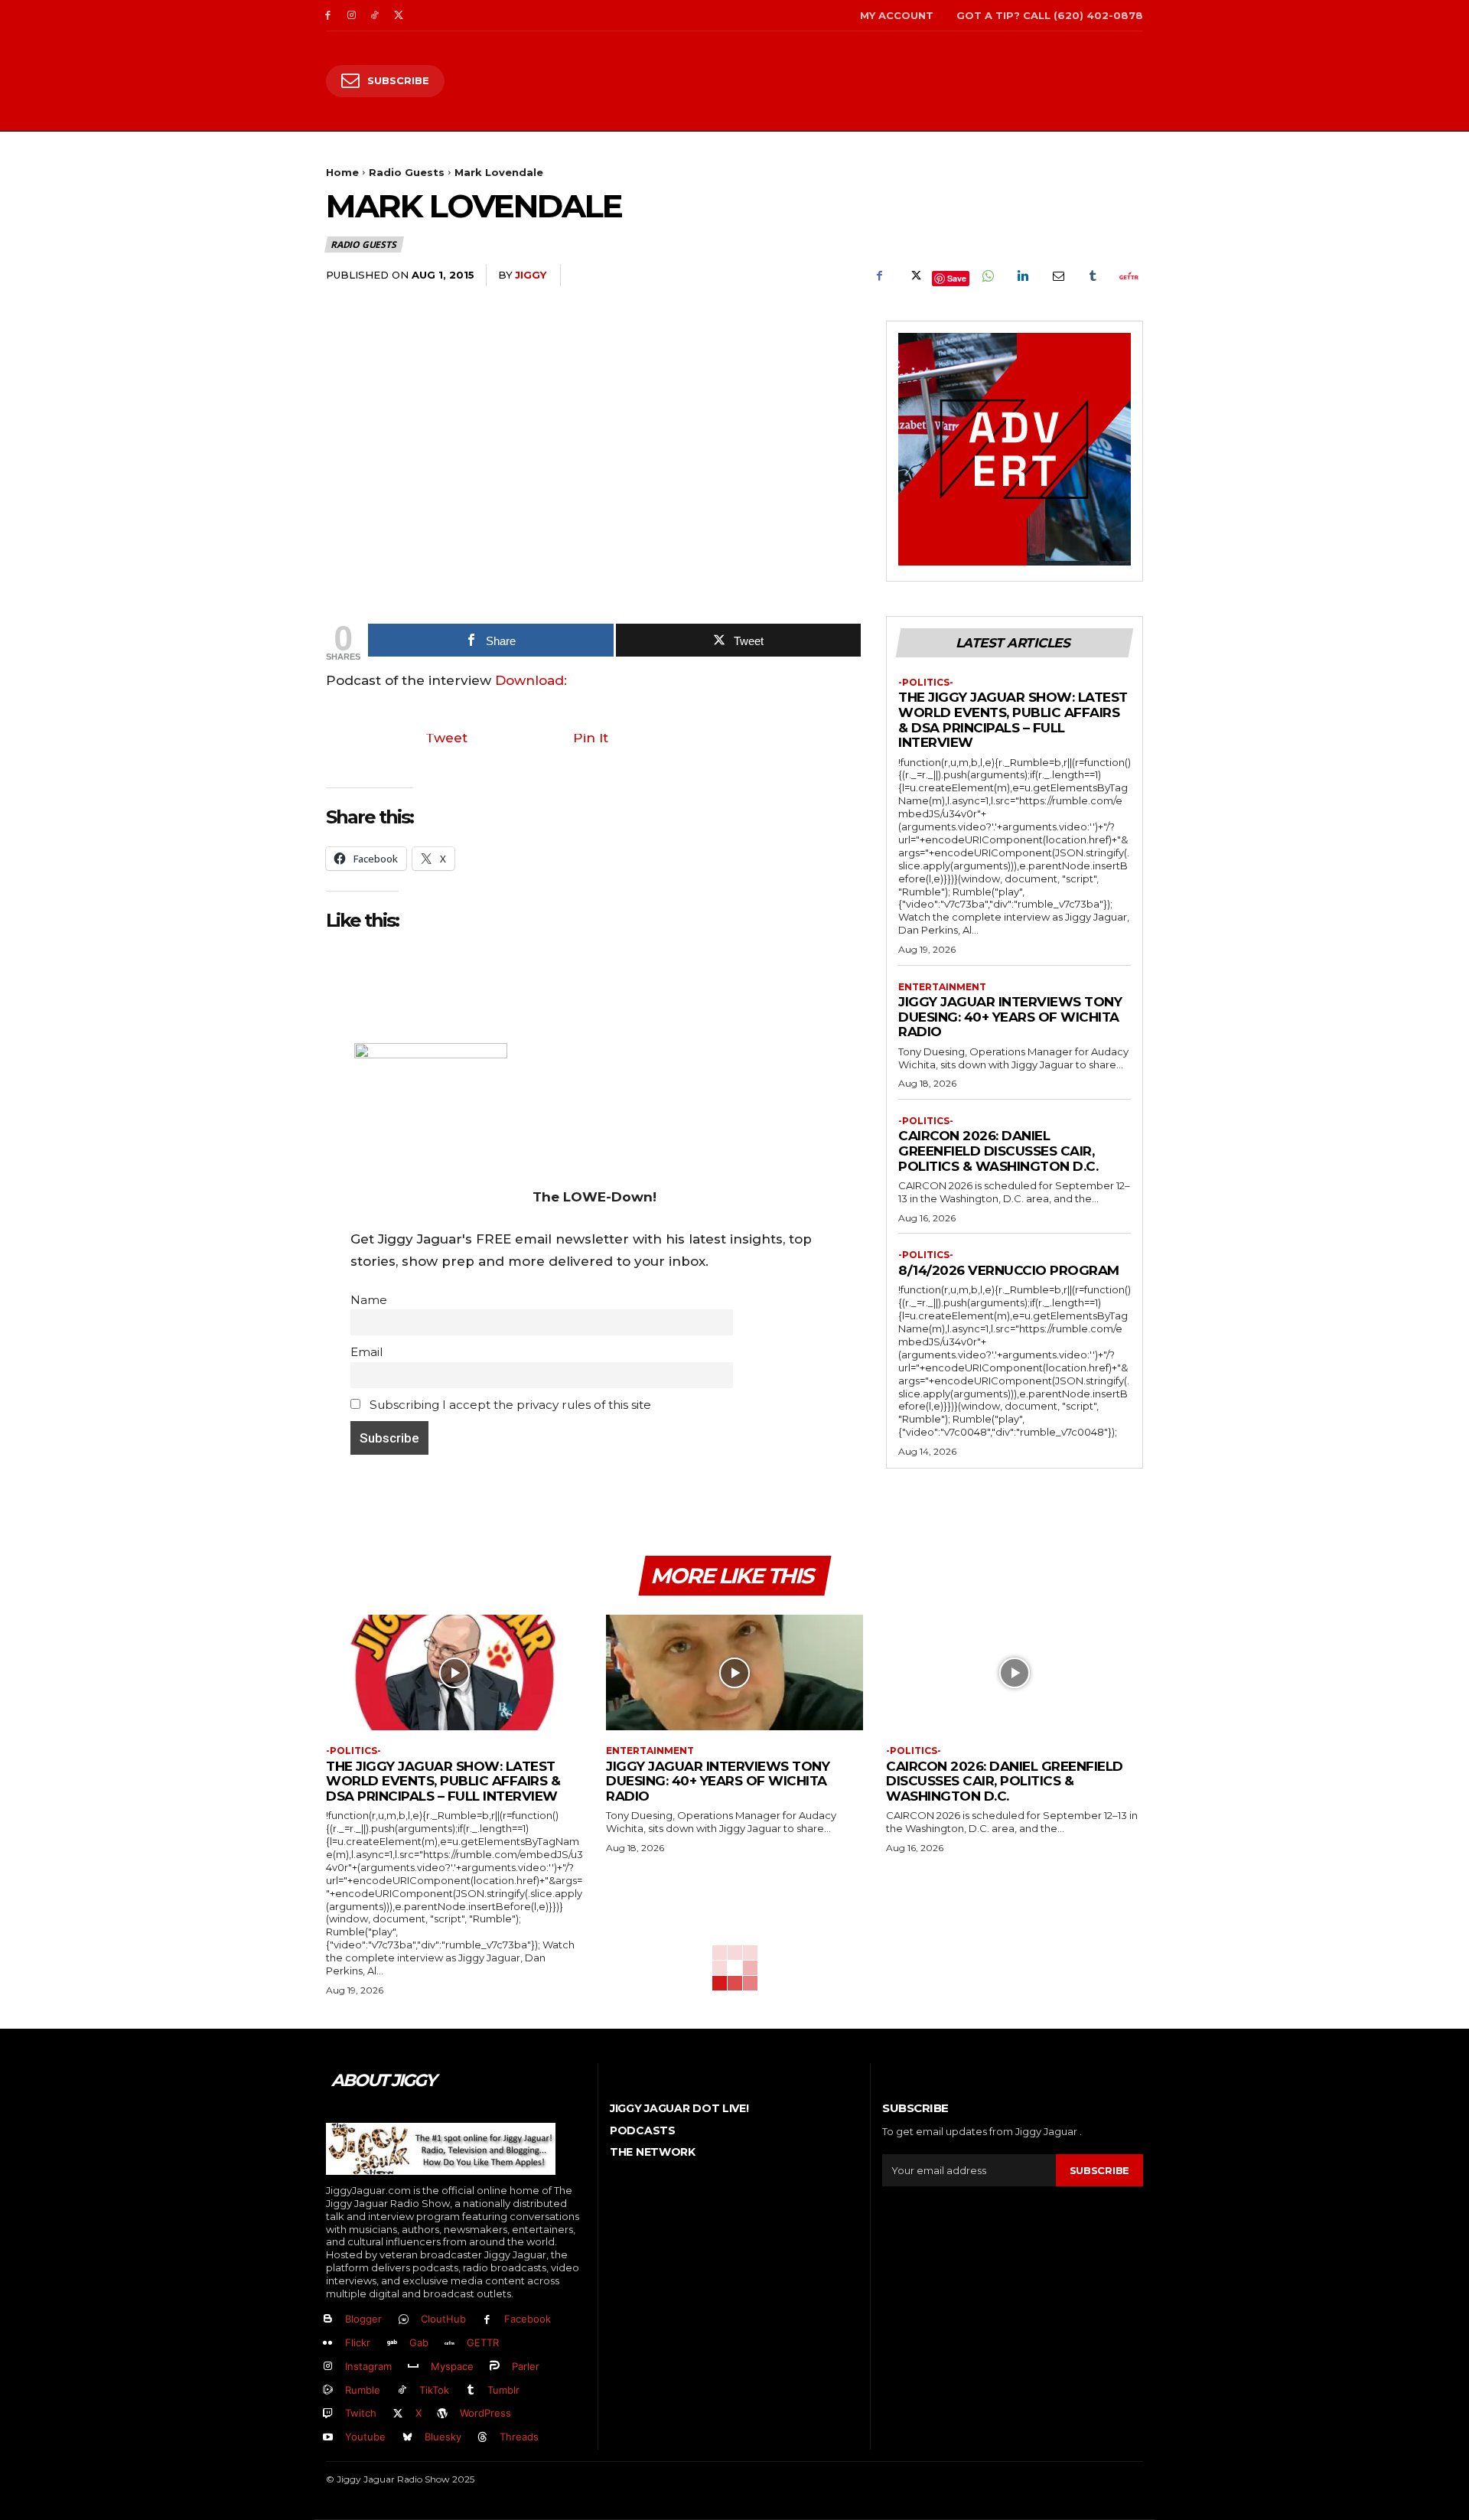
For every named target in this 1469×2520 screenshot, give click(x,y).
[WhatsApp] (987, 275)
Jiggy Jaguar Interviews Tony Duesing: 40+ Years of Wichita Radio (1010, 1017)
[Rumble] (328, 2390)
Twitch (361, 2413)
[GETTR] (450, 2344)
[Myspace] (414, 2367)
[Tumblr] (1093, 275)
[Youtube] (328, 2438)
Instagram (368, 2366)
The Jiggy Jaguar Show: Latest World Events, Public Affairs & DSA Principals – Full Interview (1013, 720)
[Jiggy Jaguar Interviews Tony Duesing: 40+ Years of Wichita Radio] (734, 1672)
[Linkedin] (1022, 275)
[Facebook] (328, 16)
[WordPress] (443, 2414)
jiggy (531, 275)
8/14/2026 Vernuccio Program (1009, 1270)
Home (342, 172)
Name (369, 1300)
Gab (419, 2342)
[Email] (1057, 275)
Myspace (452, 2366)
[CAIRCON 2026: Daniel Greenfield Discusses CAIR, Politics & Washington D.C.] (1015, 1672)
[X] (398, 16)
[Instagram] (352, 16)
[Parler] (495, 2367)
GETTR (483, 2342)
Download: (531, 680)
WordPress (485, 2413)
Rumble (363, 2390)
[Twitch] (328, 2414)
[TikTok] (375, 16)
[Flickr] (328, 2344)
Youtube (365, 2437)
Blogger (363, 2319)
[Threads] (483, 2438)
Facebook (528, 2319)
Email (366, 1352)
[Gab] (392, 2344)
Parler (526, 2366)
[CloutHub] (404, 2320)
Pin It (591, 738)
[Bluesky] (407, 2438)
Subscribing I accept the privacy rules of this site (509, 1405)
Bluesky (443, 2437)
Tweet (446, 738)
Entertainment (942, 987)
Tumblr (503, 2390)
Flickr (358, 2342)
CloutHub (443, 2319)
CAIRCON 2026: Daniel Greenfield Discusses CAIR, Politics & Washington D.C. (998, 1151)
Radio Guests (407, 172)
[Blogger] (328, 2320)
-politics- (926, 683)
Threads (519, 2437)
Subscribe (1099, 2170)
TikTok (434, 2390)
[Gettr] (1128, 275)
